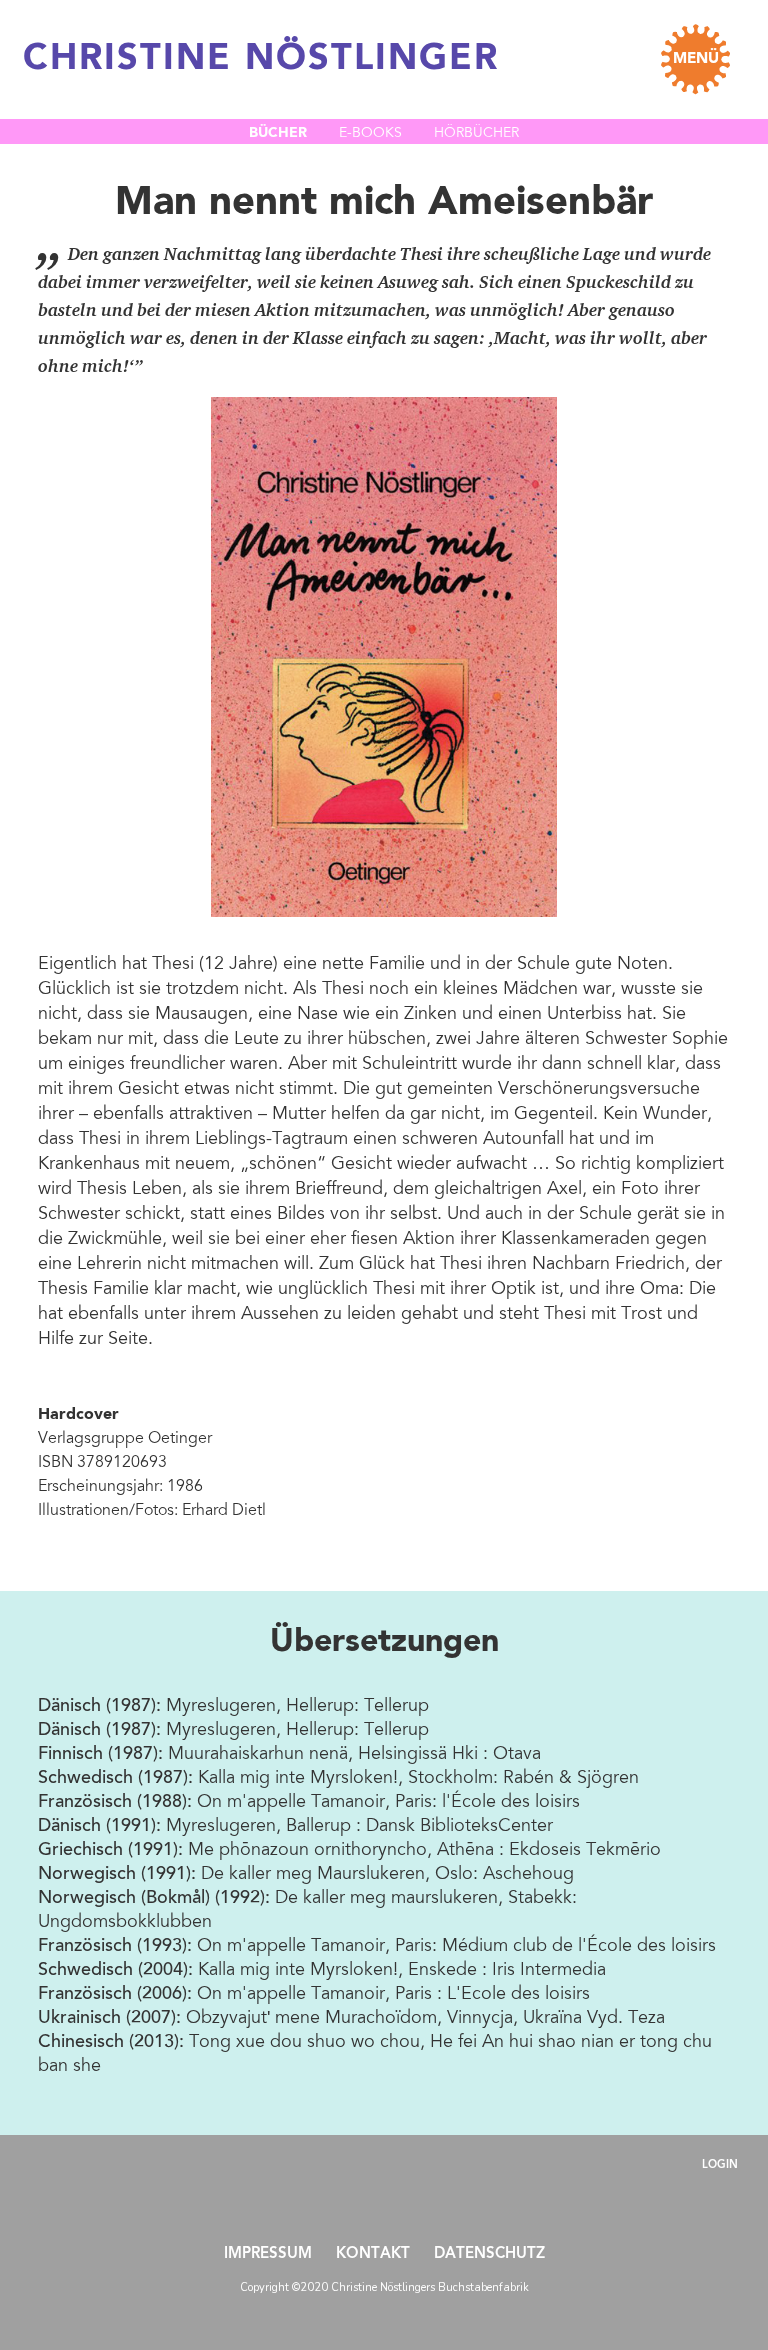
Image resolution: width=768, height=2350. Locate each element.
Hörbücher (476, 134)
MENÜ (696, 59)
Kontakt (373, 2254)
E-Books (370, 134)
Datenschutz (489, 2254)
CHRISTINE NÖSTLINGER (261, 60)
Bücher (278, 133)
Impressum (268, 2254)
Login (720, 2165)
